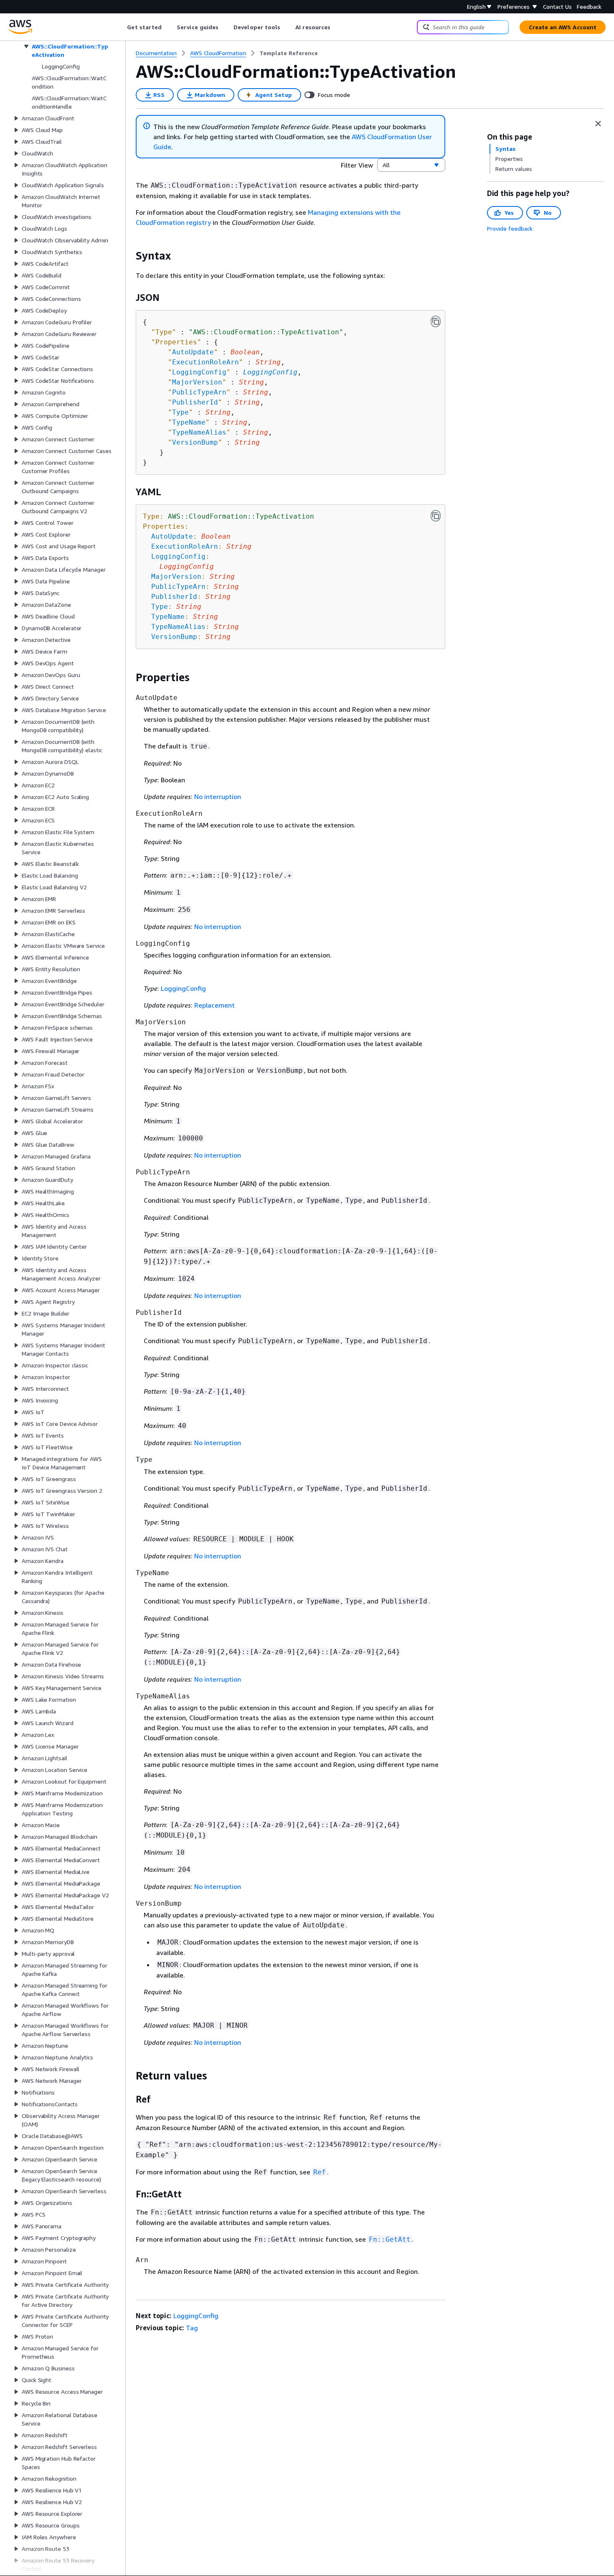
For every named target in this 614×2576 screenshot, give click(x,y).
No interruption (218, 797)
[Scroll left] (121, 27)
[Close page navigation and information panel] (598, 124)
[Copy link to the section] (129, 256)
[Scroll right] (337, 27)
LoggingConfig (270, 372)
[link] (289, 53)
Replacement (214, 1005)
